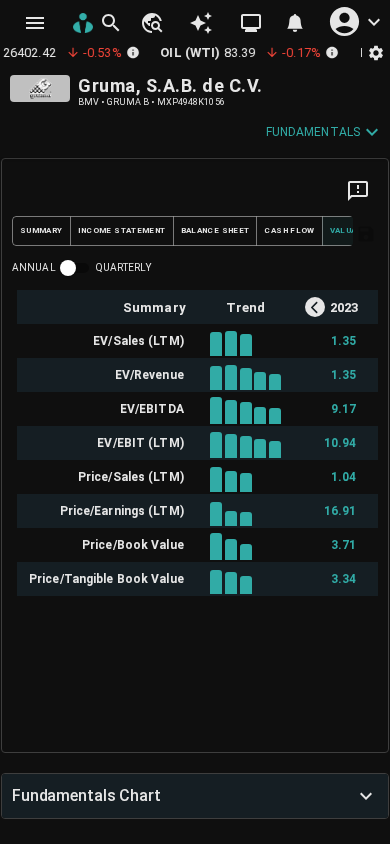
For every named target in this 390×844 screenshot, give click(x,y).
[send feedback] (358, 191)
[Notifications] (295, 23)
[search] (111, 23)
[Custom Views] (251, 23)
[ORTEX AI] (201, 23)
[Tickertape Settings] (376, 52)
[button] (151, 23)
